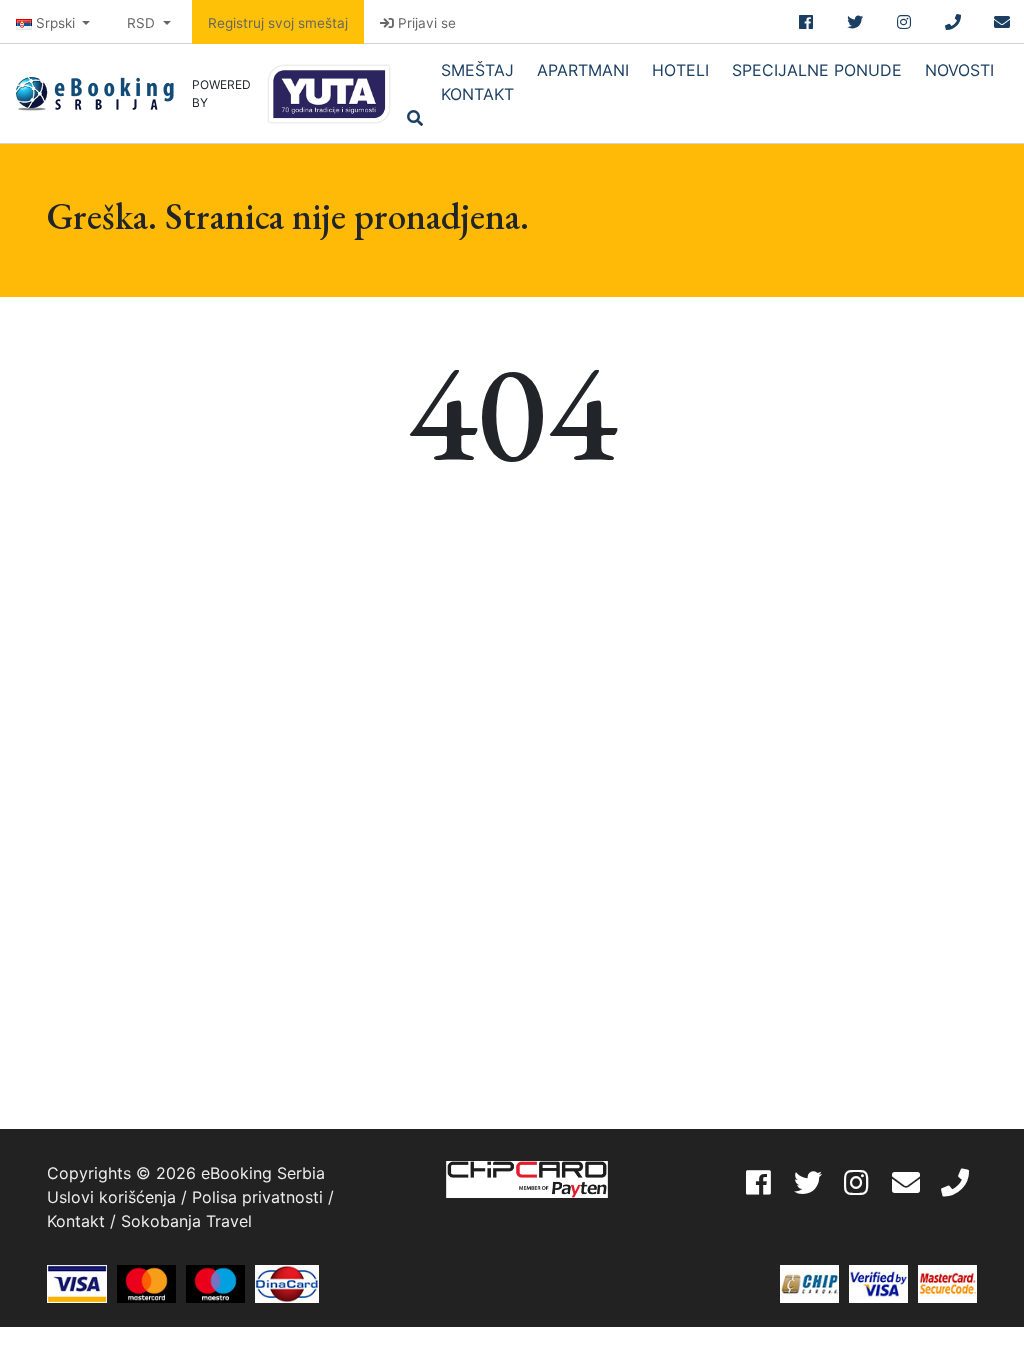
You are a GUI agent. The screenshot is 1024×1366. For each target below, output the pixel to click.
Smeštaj (477, 70)
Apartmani (583, 70)
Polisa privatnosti (257, 1197)
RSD (143, 23)
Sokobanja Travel (186, 1221)
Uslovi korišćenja (111, 1197)
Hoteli (680, 70)
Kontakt (477, 94)
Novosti (959, 70)
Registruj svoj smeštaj (278, 23)
